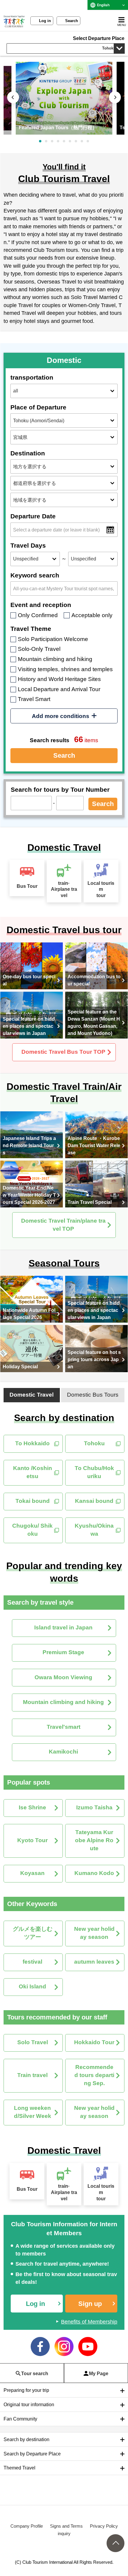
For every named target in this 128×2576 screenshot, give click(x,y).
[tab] (32, 1395)
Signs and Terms (66, 2526)
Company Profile (27, 2526)
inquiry (64, 2533)
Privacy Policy (104, 2526)
